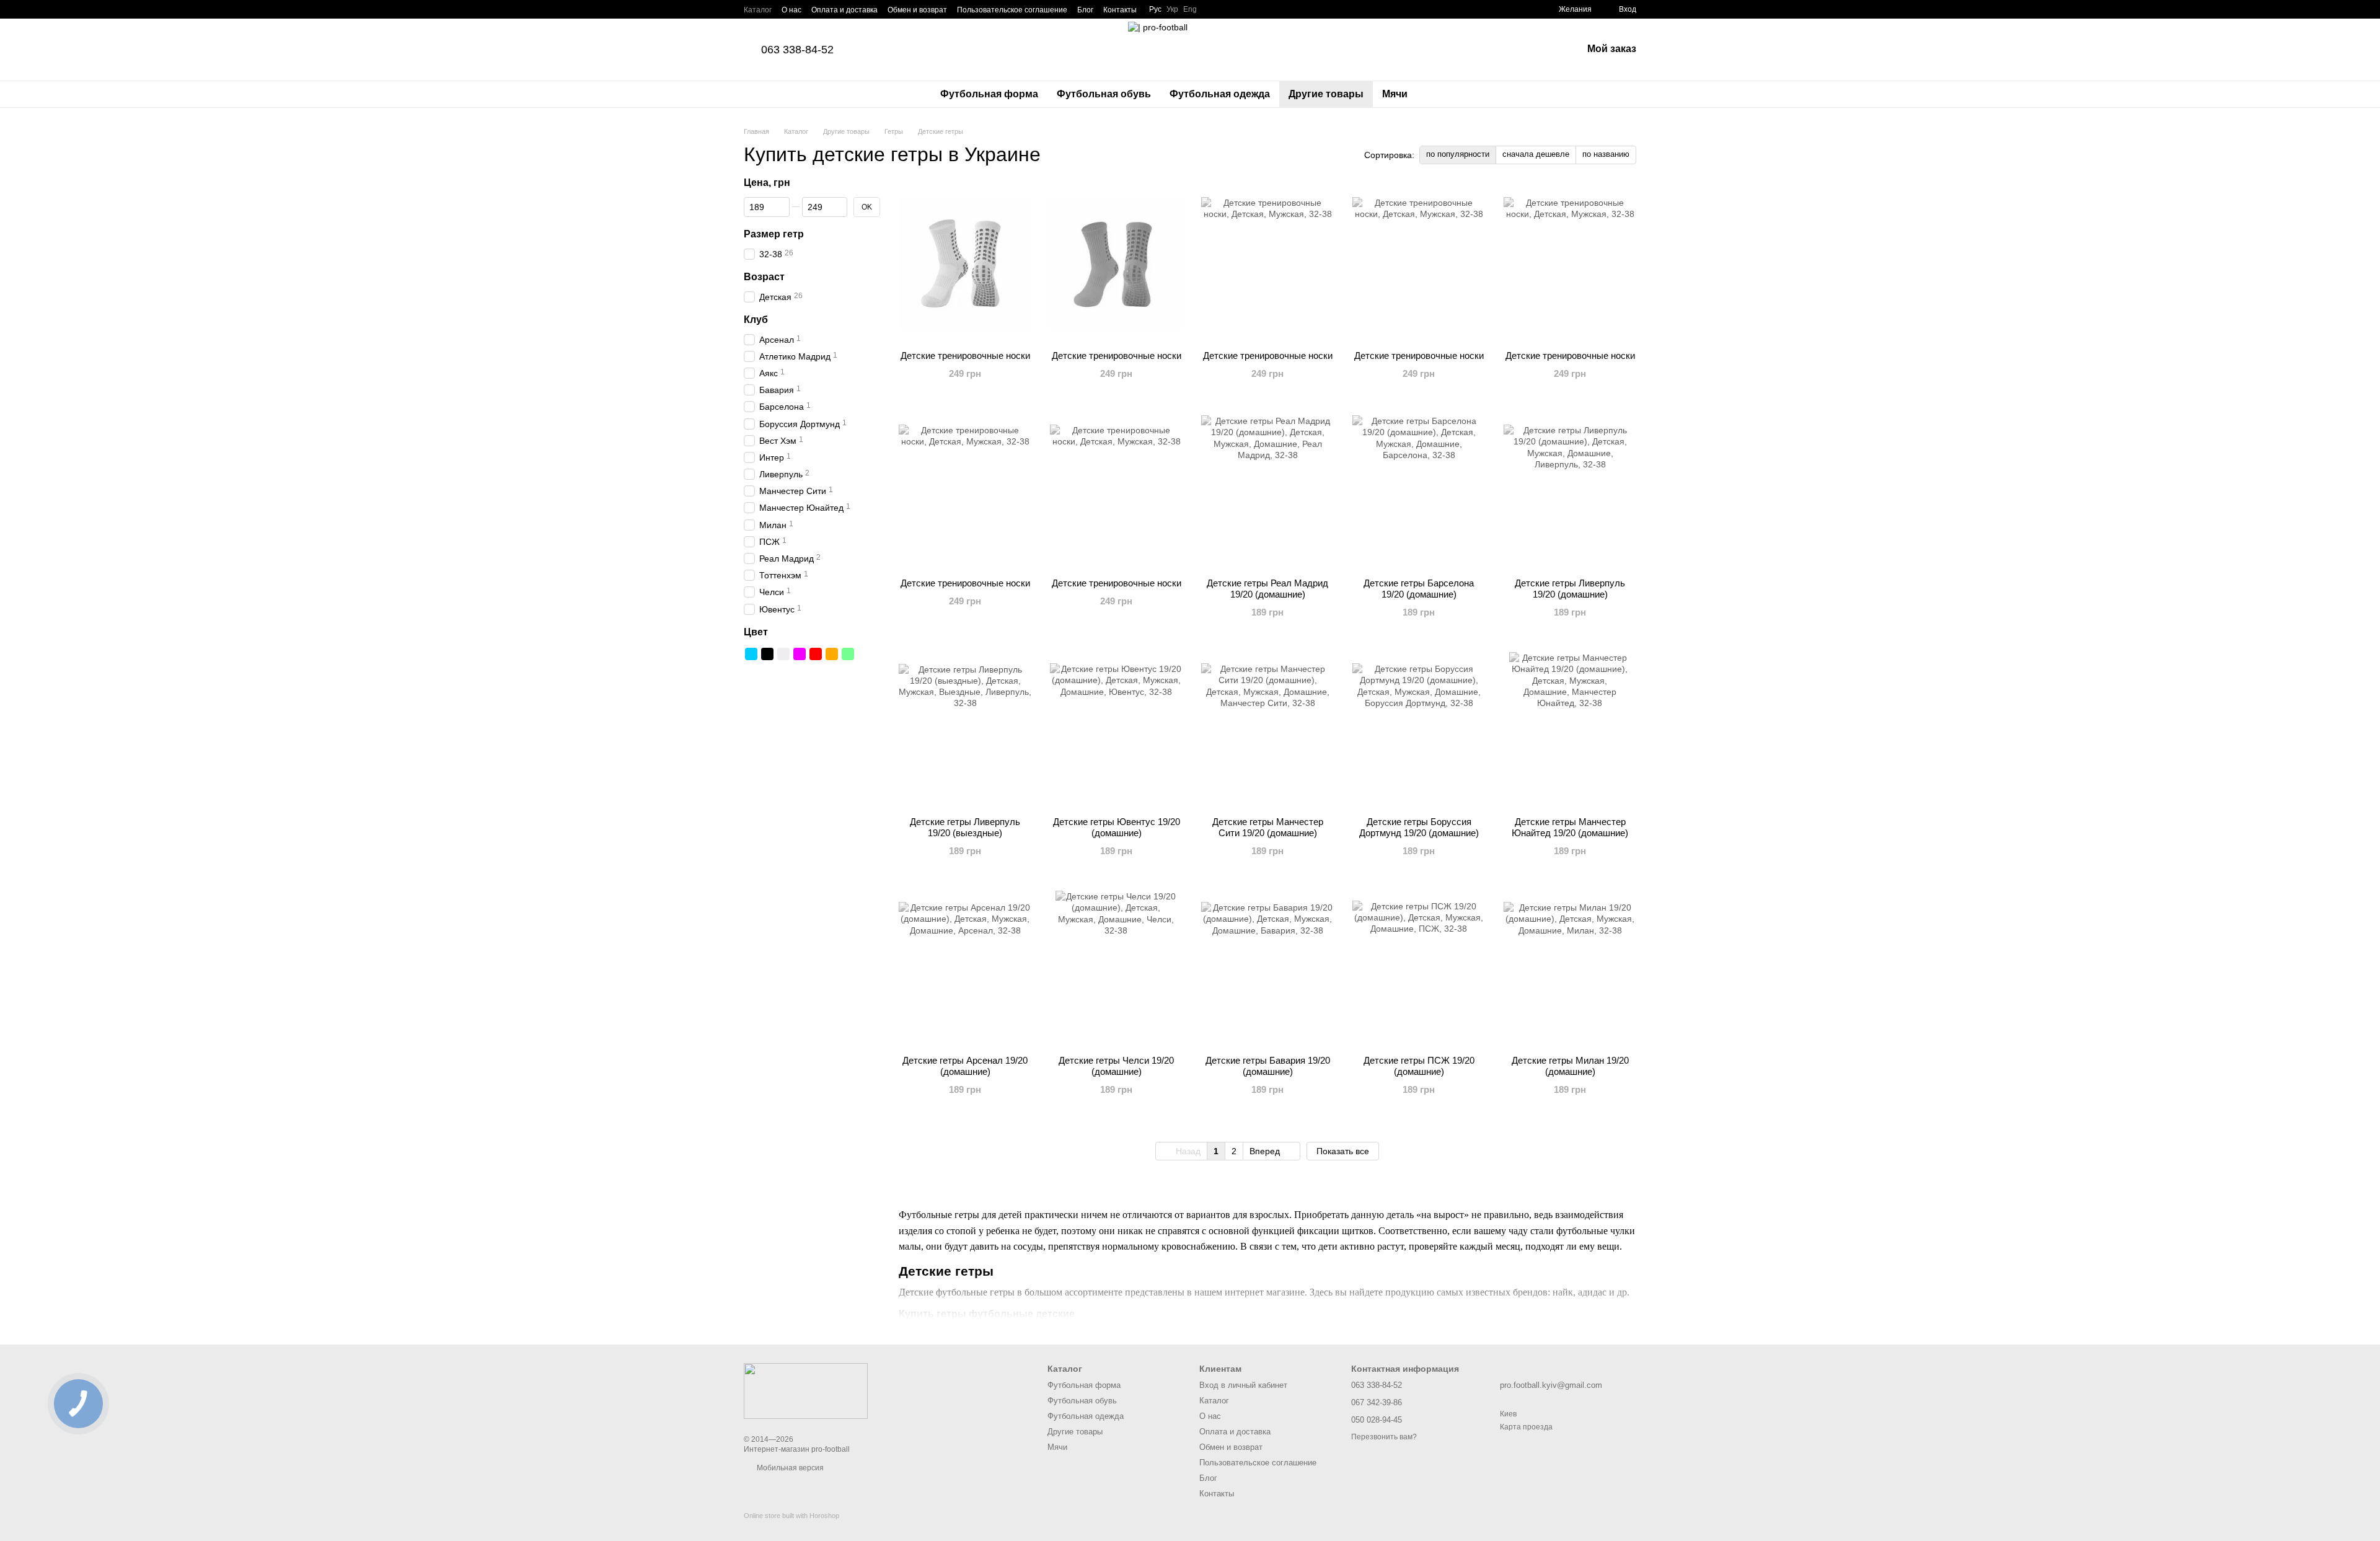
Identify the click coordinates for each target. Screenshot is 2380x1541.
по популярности (1458, 154)
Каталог (758, 10)
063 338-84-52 (797, 50)
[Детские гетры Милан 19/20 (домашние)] (1570, 968)
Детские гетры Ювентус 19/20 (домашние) (1117, 827)
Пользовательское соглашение (1012, 10)
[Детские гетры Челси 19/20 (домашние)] (1116, 968)
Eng (1190, 9)
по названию (1606, 154)
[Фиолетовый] (800, 654)
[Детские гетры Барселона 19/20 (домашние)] (1419, 491)
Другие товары (1326, 94)
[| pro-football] (806, 1390)
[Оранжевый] (832, 654)
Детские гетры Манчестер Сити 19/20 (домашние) (1268, 827)
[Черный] (767, 654)
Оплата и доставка (844, 10)
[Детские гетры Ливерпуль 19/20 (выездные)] (965, 730)
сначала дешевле (1536, 154)
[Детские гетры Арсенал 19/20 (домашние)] (965, 968)
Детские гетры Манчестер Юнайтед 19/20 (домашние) (1570, 827)
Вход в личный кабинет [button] (1243, 1385)
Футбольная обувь (1104, 94)
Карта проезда (1526, 1427)
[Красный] (816, 654)
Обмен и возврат (917, 10)
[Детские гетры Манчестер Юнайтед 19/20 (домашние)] (1570, 730)
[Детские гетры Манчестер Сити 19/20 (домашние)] (1267, 730)
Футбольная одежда (1220, 94)
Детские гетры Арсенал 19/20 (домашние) (965, 1066)
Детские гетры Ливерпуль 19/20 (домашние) (1570, 589)
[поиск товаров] (1439, 94)
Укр (1172, 9)
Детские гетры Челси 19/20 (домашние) (1116, 1066)
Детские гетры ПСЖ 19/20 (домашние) (1419, 1066)
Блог (1085, 10)
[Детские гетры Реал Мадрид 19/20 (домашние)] (1267, 491)
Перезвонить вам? (1384, 1437)
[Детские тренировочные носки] (965, 263)
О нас (791, 10)
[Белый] (783, 654)
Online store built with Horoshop (791, 1516)
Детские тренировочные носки (965, 355)
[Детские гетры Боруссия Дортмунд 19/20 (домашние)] (1419, 730)
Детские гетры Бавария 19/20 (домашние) (1268, 1066)
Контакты (1120, 10)
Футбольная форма (989, 94)
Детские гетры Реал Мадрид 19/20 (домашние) (1267, 589)
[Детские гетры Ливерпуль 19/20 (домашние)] (1570, 491)
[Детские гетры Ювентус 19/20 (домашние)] (1116, 730)
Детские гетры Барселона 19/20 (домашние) (1419, 589)
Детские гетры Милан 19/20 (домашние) (1570, 1066)
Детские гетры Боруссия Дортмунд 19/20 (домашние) (1419, 827)
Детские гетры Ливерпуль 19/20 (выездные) (965, 827)
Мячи (1395, 94)
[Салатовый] (848, 654)
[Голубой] (751, 654)
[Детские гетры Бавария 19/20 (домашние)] (1267, 968)
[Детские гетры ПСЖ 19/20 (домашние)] (1419, 968)
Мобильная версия (789, 1468)
